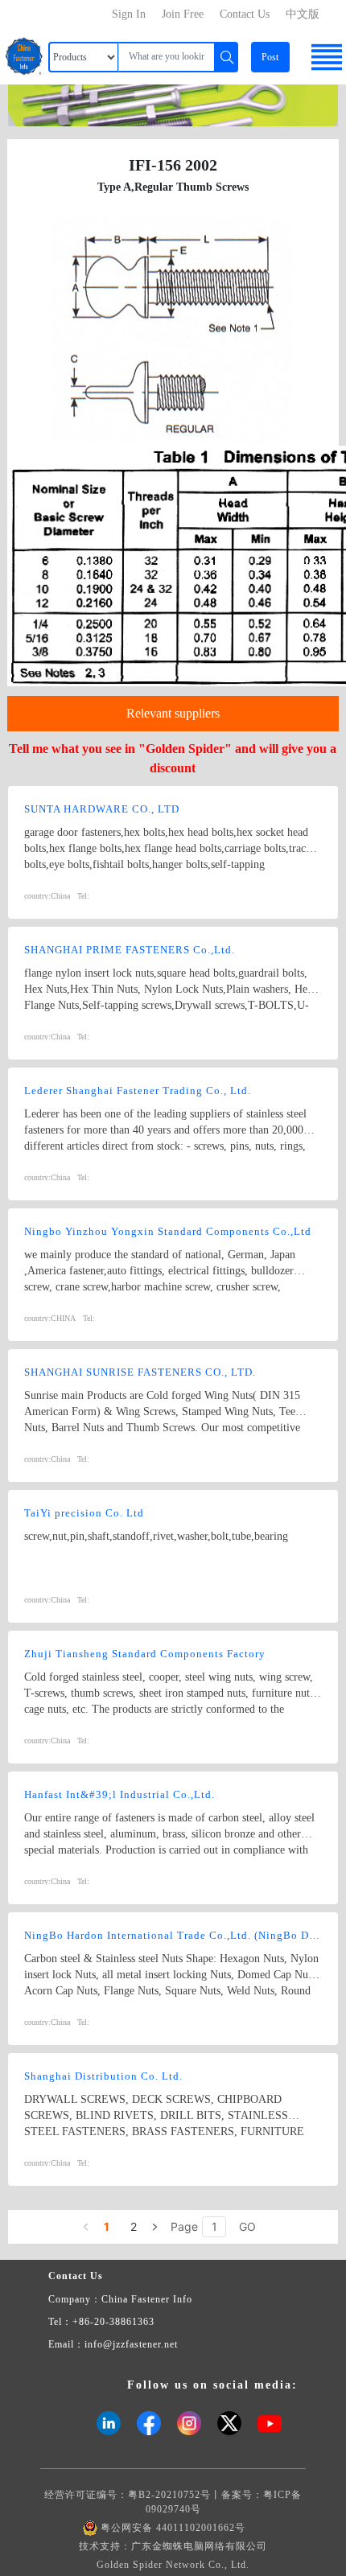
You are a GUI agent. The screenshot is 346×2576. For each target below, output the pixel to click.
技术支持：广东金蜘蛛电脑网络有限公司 (173, 2546)
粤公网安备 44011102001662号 (173, 2528)
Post (270, 57)
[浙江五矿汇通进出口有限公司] (173, 104)
